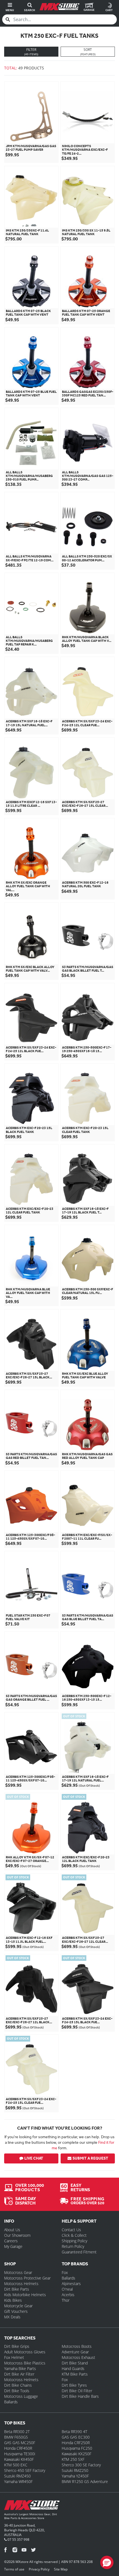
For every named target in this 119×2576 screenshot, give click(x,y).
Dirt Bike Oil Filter (77, 2391)
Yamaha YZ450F (75, 2476)
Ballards (68, 2278)
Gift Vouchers (16, 2311)
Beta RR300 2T (17, 2432)
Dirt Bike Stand (75, 2363)
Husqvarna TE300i (20, 2454)
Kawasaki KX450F (19, 2459)
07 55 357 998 (18, 2539)
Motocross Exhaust (78, 2357)
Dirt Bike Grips (17, 2346)
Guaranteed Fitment (79, 2252)
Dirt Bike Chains (18, 2385)
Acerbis (68, 2295)
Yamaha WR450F (18, 2481)
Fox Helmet (14, 2357)
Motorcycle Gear (18, 2306)
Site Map (61, 2569)
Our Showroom (17, 2235)
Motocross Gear (18, 2272)
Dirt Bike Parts (17, 2289)
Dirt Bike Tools (17, 2391)
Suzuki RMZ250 (75, 2470)
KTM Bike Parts (75, 2374)
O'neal (67, 2289)
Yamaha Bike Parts (20, 2368)
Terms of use (14, 2569)
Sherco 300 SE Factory (81, 2465)
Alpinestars (71, 2284)
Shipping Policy (74, 2241)
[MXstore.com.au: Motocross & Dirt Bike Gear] (59, 7)
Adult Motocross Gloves (25, 2352)
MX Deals (12, 2317)
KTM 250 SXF (73, 2459)
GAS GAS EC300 (76, 2437)
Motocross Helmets (21, 2284)
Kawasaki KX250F (77, 2454)
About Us (12, 2230)
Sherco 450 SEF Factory (25, 2470)
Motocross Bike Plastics (25, 2363)
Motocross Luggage (21, 2396)
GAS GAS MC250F (20, 2443)
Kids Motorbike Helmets (25, 2295)
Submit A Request (90, 2158)
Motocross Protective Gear (27, 2278)
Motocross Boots (77, 2346)
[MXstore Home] (32, 2506)
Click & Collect (74, 2235)
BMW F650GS (16, 2437)
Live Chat (34, 2158)
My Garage (13, 2246)
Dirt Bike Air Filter (19, 2374)
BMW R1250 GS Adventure (85, 2481)
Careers (11, 2241)
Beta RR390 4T (74, 2432)
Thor (66, 2300)
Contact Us (71, 2230)
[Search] (8, 19)
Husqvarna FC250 (77, 2448)
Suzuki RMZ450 (17, 2476)
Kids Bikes (13, 2300)
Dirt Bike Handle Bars (80, 2396)
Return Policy (73, 2246)
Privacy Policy (39, 2569)
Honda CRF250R (76, 2443)
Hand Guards (73, 2368)
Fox (65, 2272)
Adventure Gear (75, 2352)
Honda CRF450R (18, 2448)
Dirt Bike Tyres (74, 2385)
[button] (107, 2562)
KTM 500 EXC (16, 2465)
